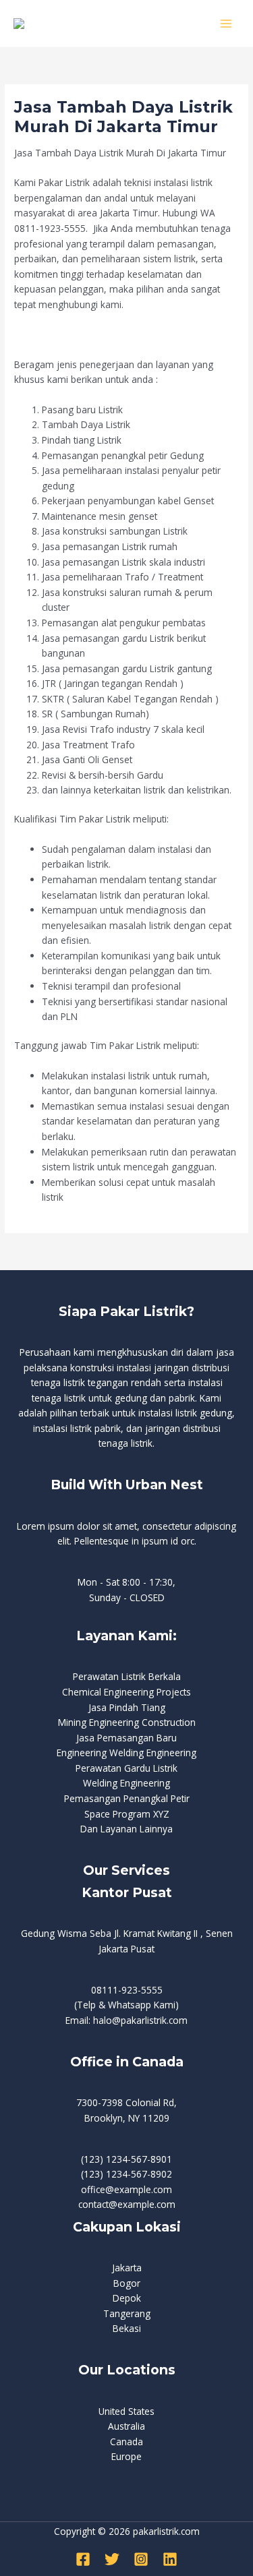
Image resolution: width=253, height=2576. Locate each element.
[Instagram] (141, 2559)
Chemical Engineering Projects (126, 1692)
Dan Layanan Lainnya (126, 1829)
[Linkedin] (170, 2559)
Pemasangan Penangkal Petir (127, 1798)
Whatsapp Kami (142, 2005)
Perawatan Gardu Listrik (126, 1768)
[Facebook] (83, 2559)
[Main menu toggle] (226, 23)
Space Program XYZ (127, 1814)
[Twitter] (112, 2559)
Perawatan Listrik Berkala (127, 1676)
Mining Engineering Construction (127, 1722)
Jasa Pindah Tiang (127, 1707)
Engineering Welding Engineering (126, 1753)
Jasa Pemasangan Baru (126, 1738)
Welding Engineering (126, 1783)
